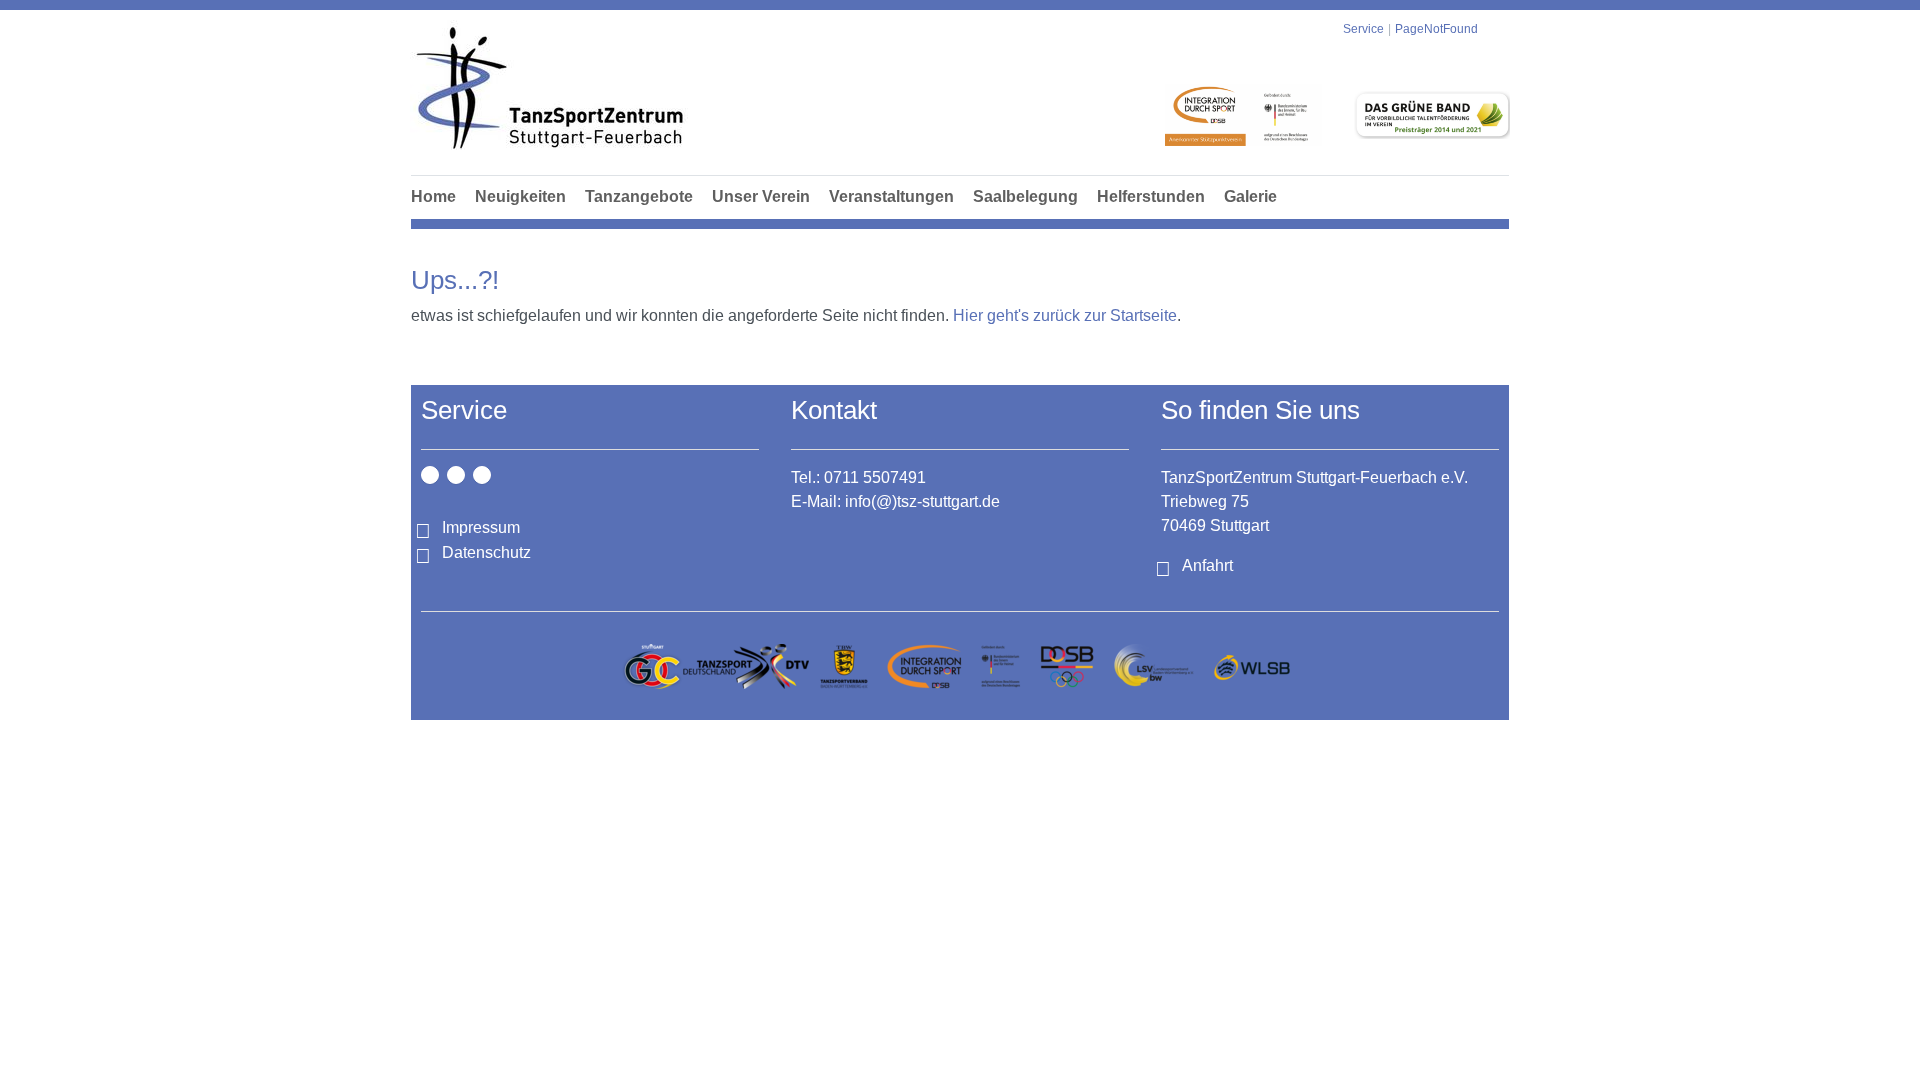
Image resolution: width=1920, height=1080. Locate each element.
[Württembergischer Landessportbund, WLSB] (1251, 666)
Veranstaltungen (891, 196)
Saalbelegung (1025, 196)
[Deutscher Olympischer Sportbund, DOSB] (1067, 666)
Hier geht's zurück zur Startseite (1065, 315)
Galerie (1250, 196)
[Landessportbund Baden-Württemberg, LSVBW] (1153, 666)
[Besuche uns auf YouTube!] (482, 475)
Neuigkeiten (520, 196)
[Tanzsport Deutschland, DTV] (746, 666)
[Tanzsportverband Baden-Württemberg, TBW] (844, 666)
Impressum (481, 527)
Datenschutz (486, 552)
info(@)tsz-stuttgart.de (922, 501)
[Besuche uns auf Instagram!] (430, 475)
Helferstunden (1151, 196)
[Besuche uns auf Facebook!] (456, 475)
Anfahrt (1207, 565)
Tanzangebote (639, 196)
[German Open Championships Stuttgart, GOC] (652, 666)
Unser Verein (761, 196)
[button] (639, 219)
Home (433, 196)
